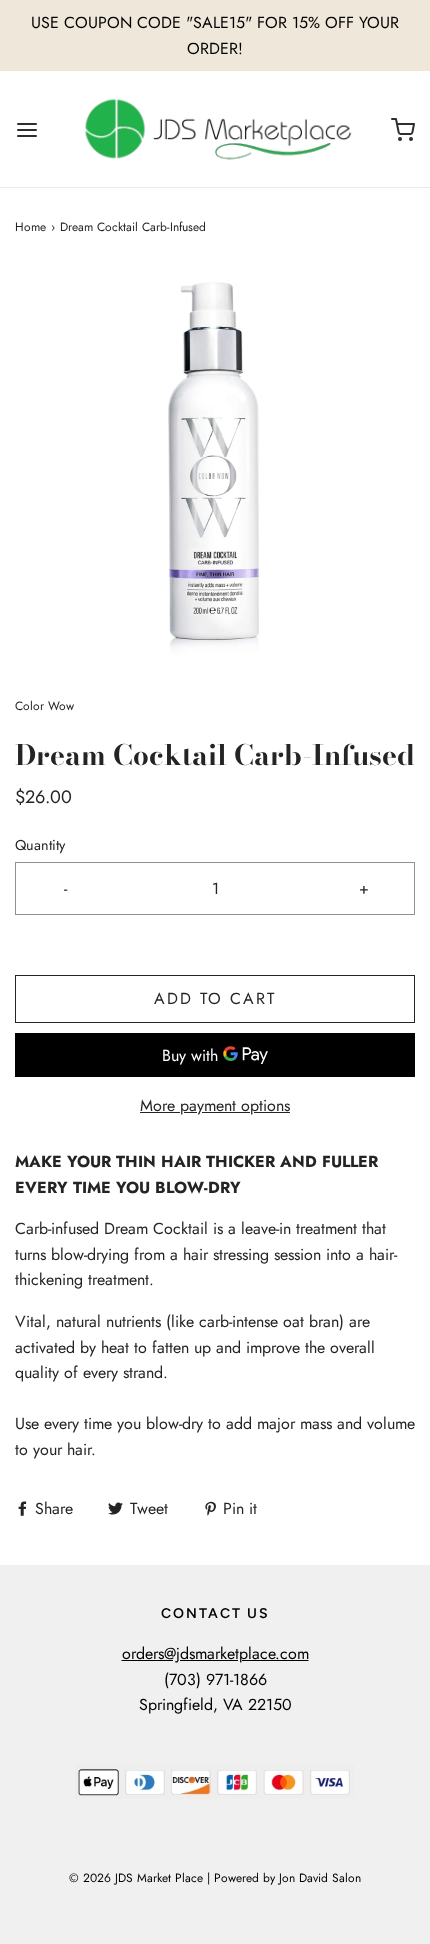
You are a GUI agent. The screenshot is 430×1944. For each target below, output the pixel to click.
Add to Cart (215, 998)
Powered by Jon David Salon (287, 1878)
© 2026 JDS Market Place (136, 1878)
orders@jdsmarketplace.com (215, 1653)
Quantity (40, 845)
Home (30, 227)
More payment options (215, 1105)
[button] (215, 467)
